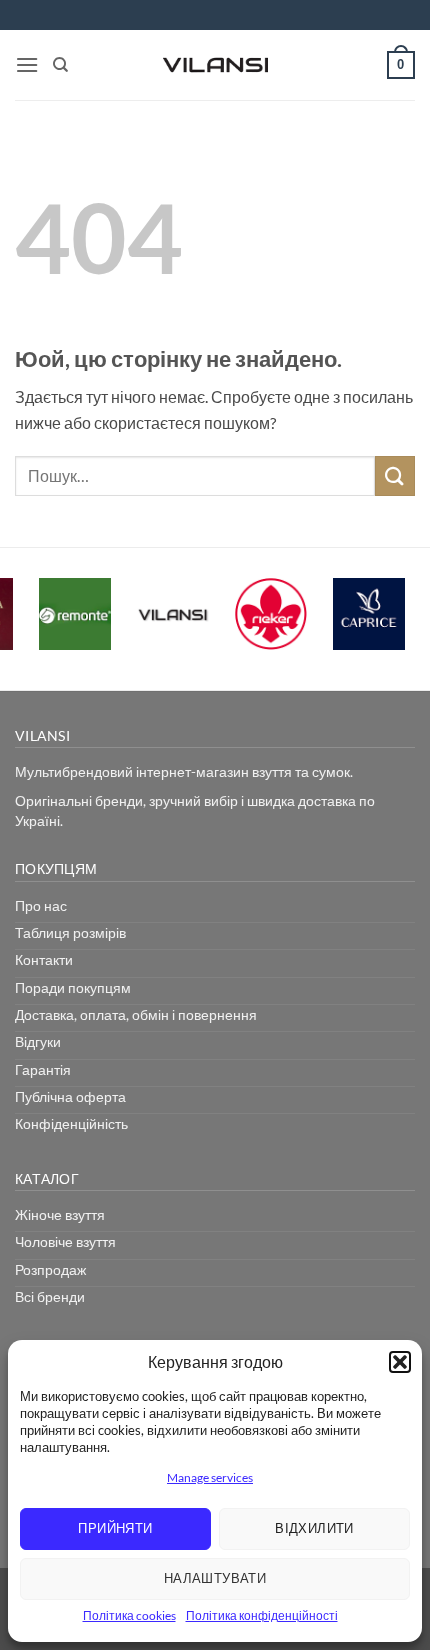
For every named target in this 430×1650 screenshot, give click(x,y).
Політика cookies (129, 1615)
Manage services (210, 1477)
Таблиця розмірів (70, 932)
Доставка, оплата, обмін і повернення (136, 1014)
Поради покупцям (73, 987)
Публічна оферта (70, 1096)
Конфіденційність (71, 1123)
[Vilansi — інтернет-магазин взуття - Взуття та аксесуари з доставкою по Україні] (215, 65)
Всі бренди (50, 1296)
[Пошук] (60, 65)
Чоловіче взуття (65, 1241)
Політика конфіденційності (262, 1615)
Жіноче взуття (60, 1214)
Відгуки (38, 1041)
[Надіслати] (395, 475)
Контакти (44, 959)
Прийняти (115, 1528)
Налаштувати (215, 1578)
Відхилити (314, 1528)
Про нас (41, 905)
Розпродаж (50, 1269)
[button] (400, 1362)
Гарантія (43, 1069)
